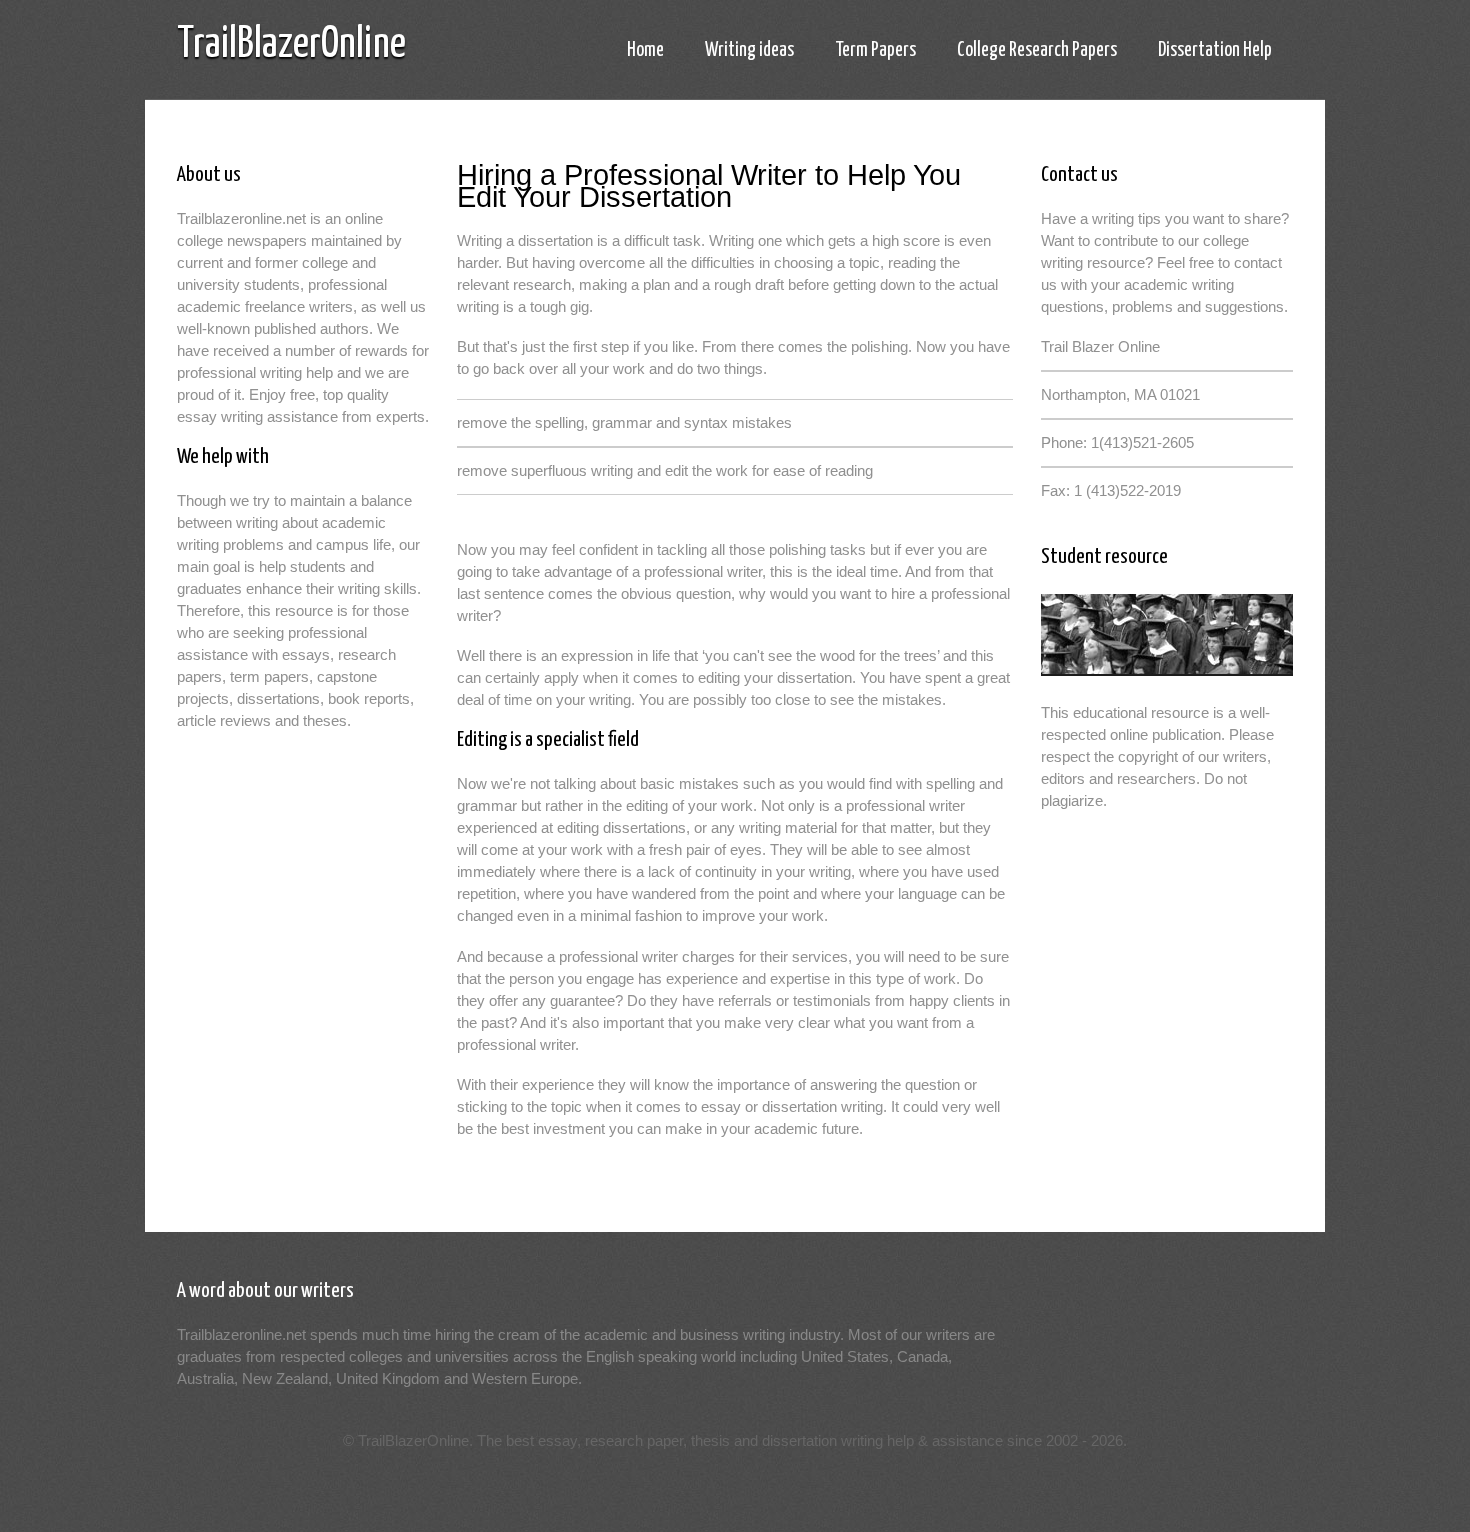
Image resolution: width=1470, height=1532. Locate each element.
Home (645, 50)
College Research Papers (1037, 50)
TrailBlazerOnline (291, 45)
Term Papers (875, 50)
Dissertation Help (1215, 50)
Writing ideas (749, 50)
